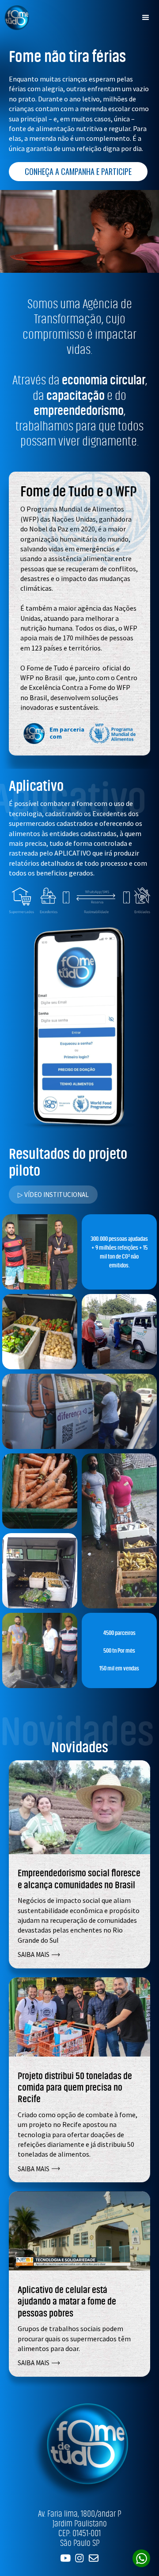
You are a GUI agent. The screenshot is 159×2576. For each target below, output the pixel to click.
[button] (146, 18)
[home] (15, 17)
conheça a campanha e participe (78, 171)
